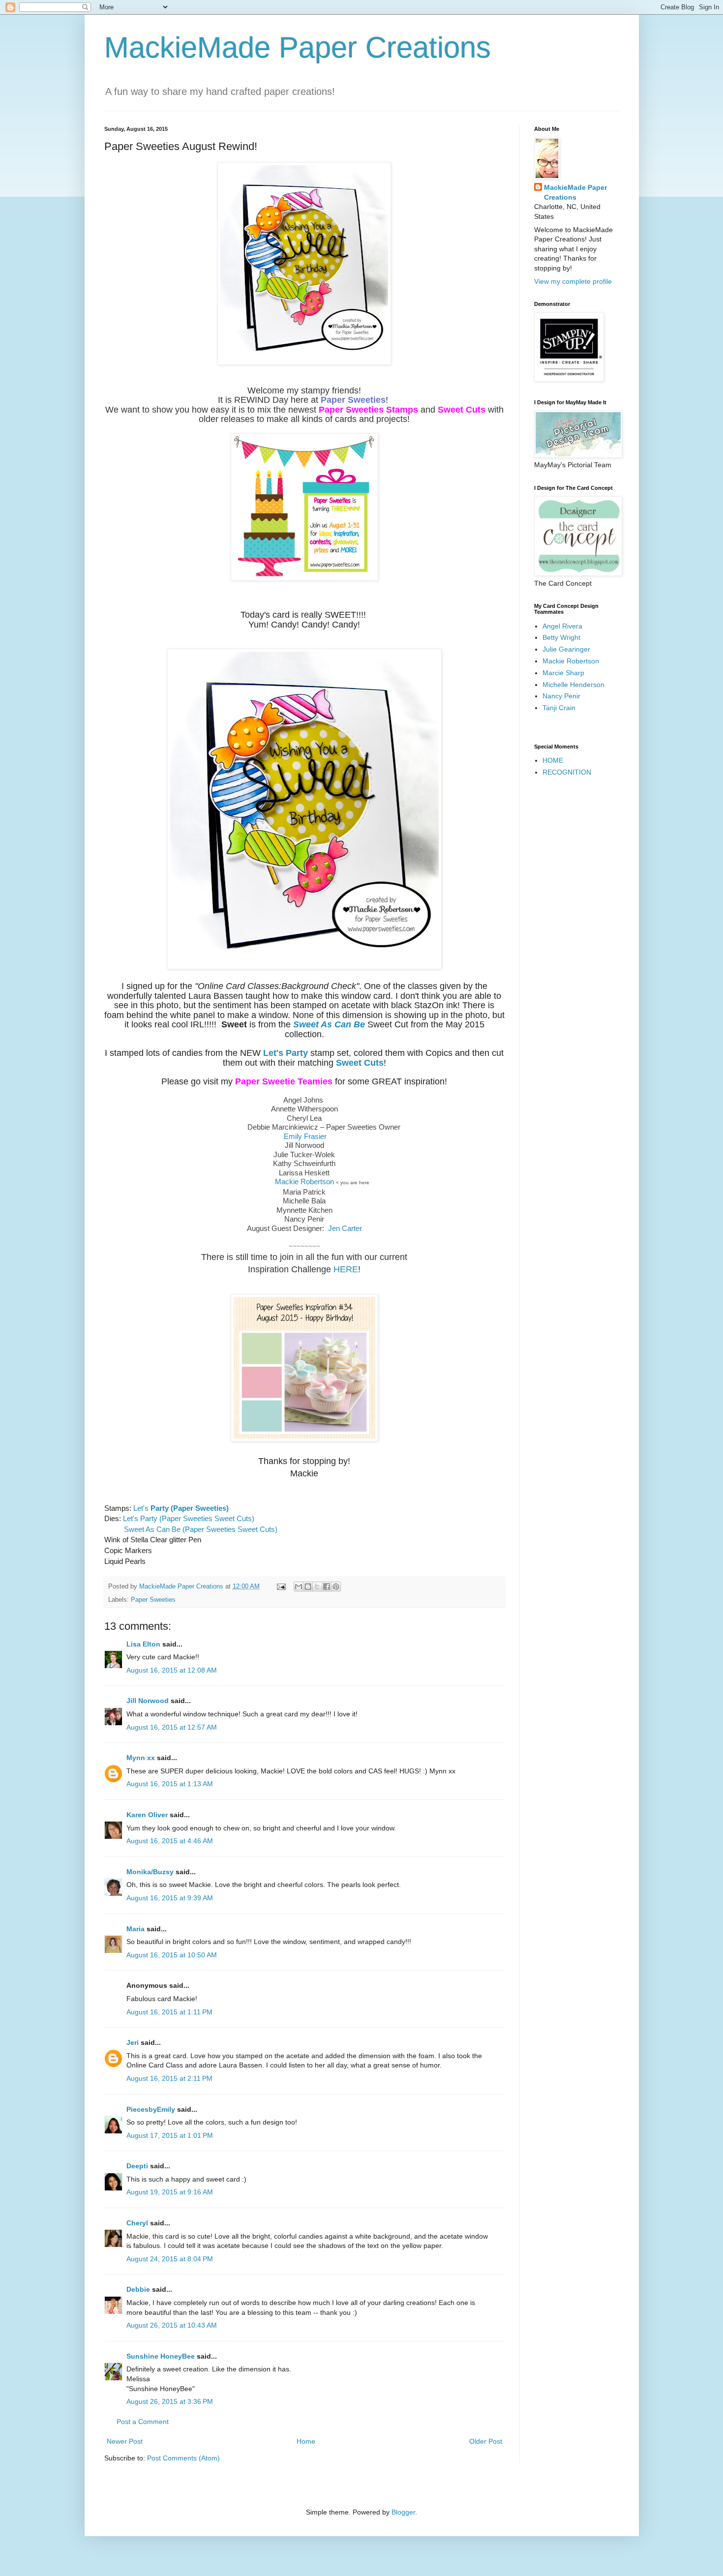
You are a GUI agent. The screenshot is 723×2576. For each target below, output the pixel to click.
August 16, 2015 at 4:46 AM (170, 1841)
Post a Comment (143, 2422)
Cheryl (137, 2223)
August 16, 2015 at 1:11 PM (169, 2012)
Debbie (138, 2289)
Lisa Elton (143, 1644)
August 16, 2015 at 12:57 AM (172, 1727)
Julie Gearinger (566, 649)
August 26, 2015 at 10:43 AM (172, 2325)
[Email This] (299, 1587)
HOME (553, 760)
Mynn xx (141, 1758)
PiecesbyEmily (151, 2109)
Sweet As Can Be (330, 1024)
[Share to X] (317, 1587)
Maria (136, 1929)
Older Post (486, 2441)
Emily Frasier (305, 1136)
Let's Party (286, 1053)
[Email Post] (281, 1587)
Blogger (403, 2512)
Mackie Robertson (304, 1182)
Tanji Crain (559, 708)
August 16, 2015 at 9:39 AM (170, 1898)
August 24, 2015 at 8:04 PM (170, 2259)
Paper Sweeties (353, 400)
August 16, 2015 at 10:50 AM (172, 1955)
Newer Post (125, 2441)
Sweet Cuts (360, 1063)
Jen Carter (345, 1228)
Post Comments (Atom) (183, 2458)
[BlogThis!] (308, 1587)
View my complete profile (573, 281)
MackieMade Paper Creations (298, 47)
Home (306, 2441)
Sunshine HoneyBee (161, 2356)
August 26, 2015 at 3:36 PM (170, 2401)
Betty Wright (561, 637)
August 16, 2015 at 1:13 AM (170, 1784)
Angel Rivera (562, 626)
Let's (181, 1508)
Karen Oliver (147, 1815)
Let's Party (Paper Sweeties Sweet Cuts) (189, 1518)
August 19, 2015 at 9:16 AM (170, 2192)
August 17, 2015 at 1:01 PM (170, 2135)
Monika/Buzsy (150, 1872)
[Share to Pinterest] (336, 1587)
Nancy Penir (561, 696)
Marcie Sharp (563, 673)
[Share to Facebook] (327, 1587)
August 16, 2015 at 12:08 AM (172, 1670)
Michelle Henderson (573, 685)
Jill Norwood (148, 1701)
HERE (346, 1269)
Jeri (133, 2042)
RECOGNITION (567, 772)
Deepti (137, 2166)
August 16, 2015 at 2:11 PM (169, 2078)
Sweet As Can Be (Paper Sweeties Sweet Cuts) (201, 1529)
